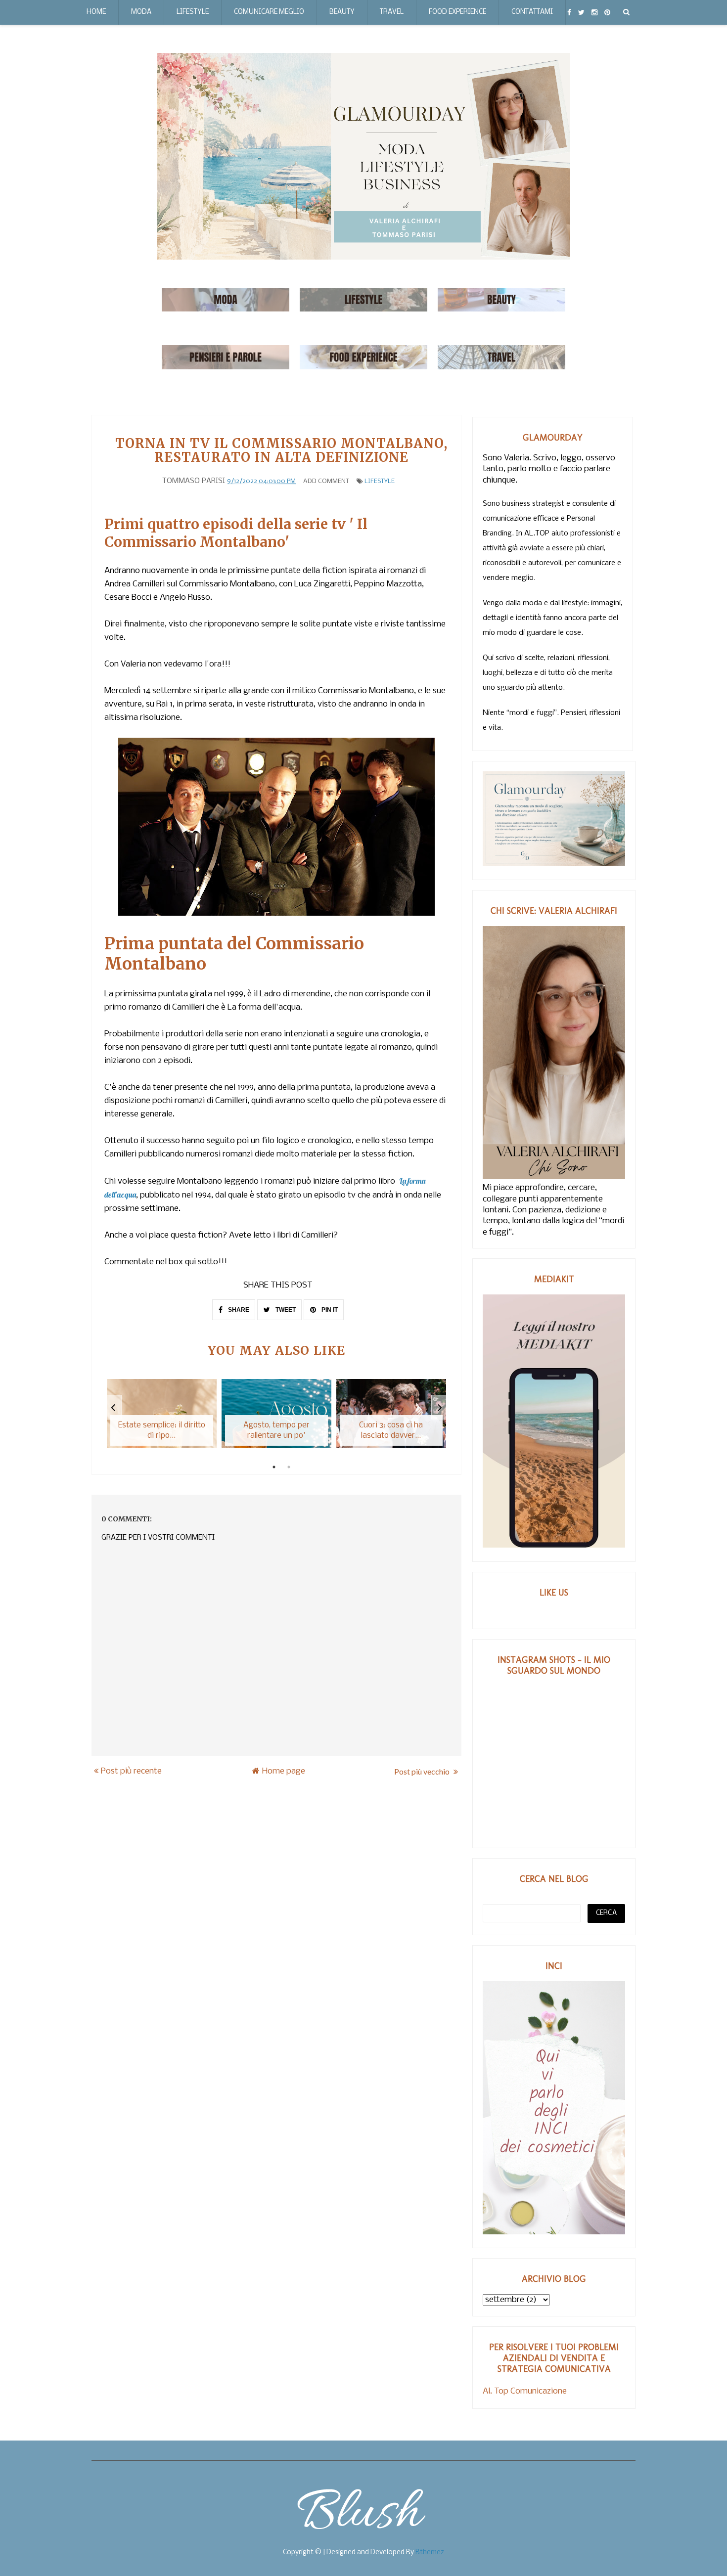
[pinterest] (607, 12)
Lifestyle (193, 12)
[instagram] (594, 12)
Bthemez (430, 2553)
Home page (284, 1771)
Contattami (532, 12)
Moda (141, 12)
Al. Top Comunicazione (525, 2391)
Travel (392, 12)
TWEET (285, 1310)
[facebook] (569, 12)
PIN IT (329, 1310)
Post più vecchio (423, 1771)
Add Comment (326, 481)
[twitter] (581, 12)
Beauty (342, 12)
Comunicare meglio (269, 12)
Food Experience (457, 12)
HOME (96, 12)
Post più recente (131, 1771)
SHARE (238, 1310)
